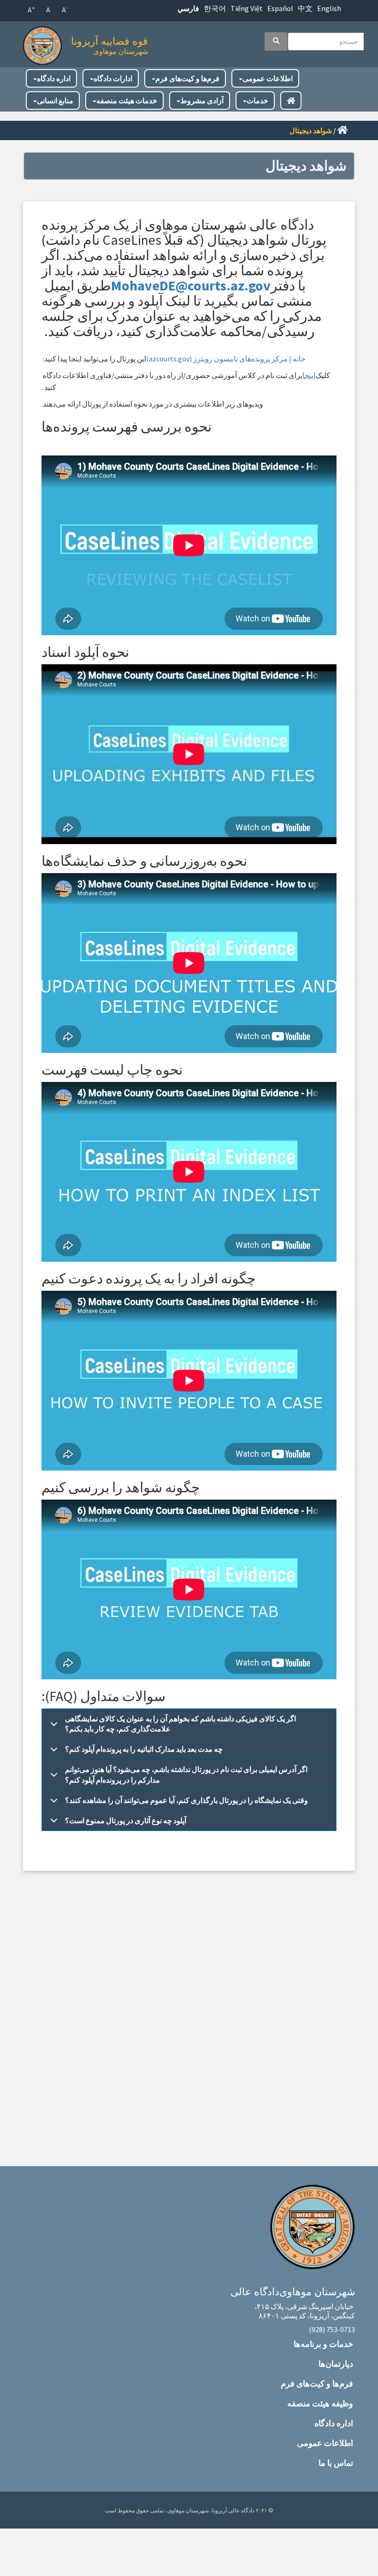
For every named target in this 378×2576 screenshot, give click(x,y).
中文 (305, 8)
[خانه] (45, 43)
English (329, 8)
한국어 (215, 8)
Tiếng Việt (247, 8)
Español (280, 8)
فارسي (188, 8)
